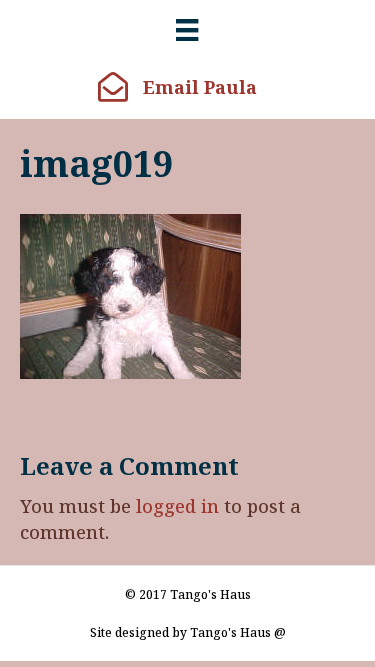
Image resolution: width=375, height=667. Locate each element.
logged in (177, 506)
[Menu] (187, 30)
